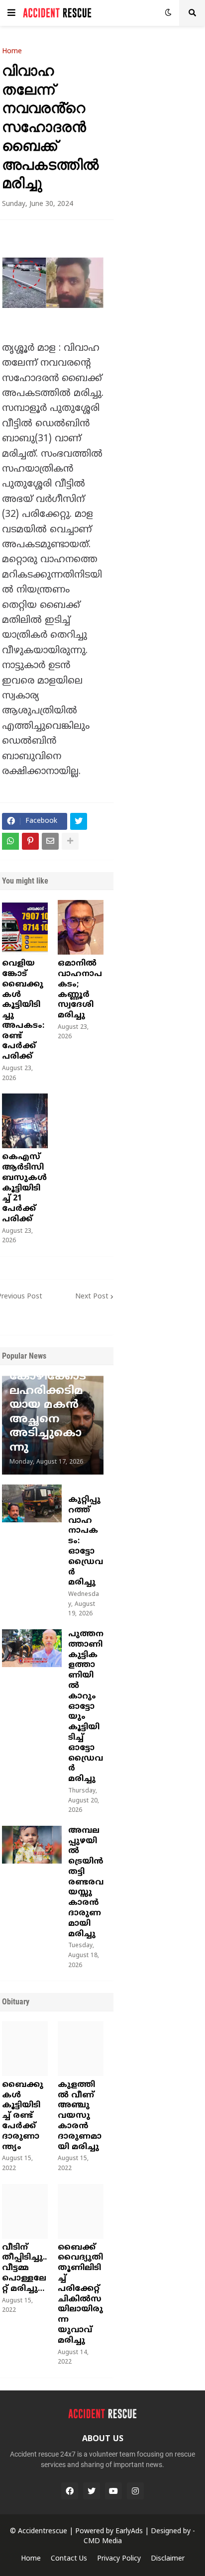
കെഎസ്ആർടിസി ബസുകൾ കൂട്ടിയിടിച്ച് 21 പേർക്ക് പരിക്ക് (24, 1188)
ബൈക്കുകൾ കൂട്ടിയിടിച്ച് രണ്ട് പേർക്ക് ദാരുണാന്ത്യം (23, 2116)
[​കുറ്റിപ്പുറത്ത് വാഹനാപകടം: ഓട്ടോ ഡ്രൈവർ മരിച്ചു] (32, 1503)
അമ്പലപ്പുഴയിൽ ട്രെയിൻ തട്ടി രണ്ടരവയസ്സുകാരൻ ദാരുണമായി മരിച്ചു (86, 1882)
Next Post (92, 1297)
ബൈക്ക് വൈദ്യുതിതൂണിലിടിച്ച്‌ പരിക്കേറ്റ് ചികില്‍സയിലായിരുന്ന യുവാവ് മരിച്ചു (80, 2294)
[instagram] (135, 2491)
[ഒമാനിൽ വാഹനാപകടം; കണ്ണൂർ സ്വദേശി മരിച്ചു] (81, 927)
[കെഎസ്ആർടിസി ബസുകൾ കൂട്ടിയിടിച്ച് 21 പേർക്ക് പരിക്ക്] (25, 1121)
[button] (11, 13)
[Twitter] (79, 821)
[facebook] (70, 2491)
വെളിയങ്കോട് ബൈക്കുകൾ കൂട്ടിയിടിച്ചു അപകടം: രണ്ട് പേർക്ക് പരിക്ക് (23, 1010)
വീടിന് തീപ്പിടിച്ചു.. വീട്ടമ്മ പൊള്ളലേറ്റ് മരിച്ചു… (24, 2268)
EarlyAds (129, 2531)
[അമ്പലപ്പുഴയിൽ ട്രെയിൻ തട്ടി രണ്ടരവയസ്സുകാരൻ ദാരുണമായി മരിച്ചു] (32, 1845)
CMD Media (103, 2541)
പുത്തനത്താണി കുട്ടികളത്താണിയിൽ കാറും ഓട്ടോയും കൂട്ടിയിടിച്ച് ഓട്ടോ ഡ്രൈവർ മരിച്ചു (86, 1707)
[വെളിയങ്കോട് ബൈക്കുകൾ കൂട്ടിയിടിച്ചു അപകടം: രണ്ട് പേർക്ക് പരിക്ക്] (25, 927)
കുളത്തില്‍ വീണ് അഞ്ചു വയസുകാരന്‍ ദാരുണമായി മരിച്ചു (80, 2116)
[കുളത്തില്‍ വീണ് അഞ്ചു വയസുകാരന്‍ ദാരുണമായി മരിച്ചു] (81, 2049)
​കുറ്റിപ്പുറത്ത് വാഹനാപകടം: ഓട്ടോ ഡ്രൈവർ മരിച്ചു (86, 1541)
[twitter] (92, 2491)
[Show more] (70, 841)
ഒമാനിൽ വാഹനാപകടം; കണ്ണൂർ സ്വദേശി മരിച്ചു (80, 990)
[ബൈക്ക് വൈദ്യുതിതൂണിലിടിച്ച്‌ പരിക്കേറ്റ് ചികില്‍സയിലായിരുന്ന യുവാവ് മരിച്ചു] (81, 2211)
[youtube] (113, 2491)
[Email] (50, 841)
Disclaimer (168, 2559)
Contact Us (69, 2559)
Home (12, 52)
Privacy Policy (119, 2559)
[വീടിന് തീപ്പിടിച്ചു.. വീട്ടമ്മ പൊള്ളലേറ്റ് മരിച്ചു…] (25, 2211)
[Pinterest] (30, 841)
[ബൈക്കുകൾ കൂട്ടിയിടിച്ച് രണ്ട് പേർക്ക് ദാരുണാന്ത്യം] (25, 2049)
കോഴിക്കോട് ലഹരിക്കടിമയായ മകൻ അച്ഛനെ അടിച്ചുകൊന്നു (48, 1412)
